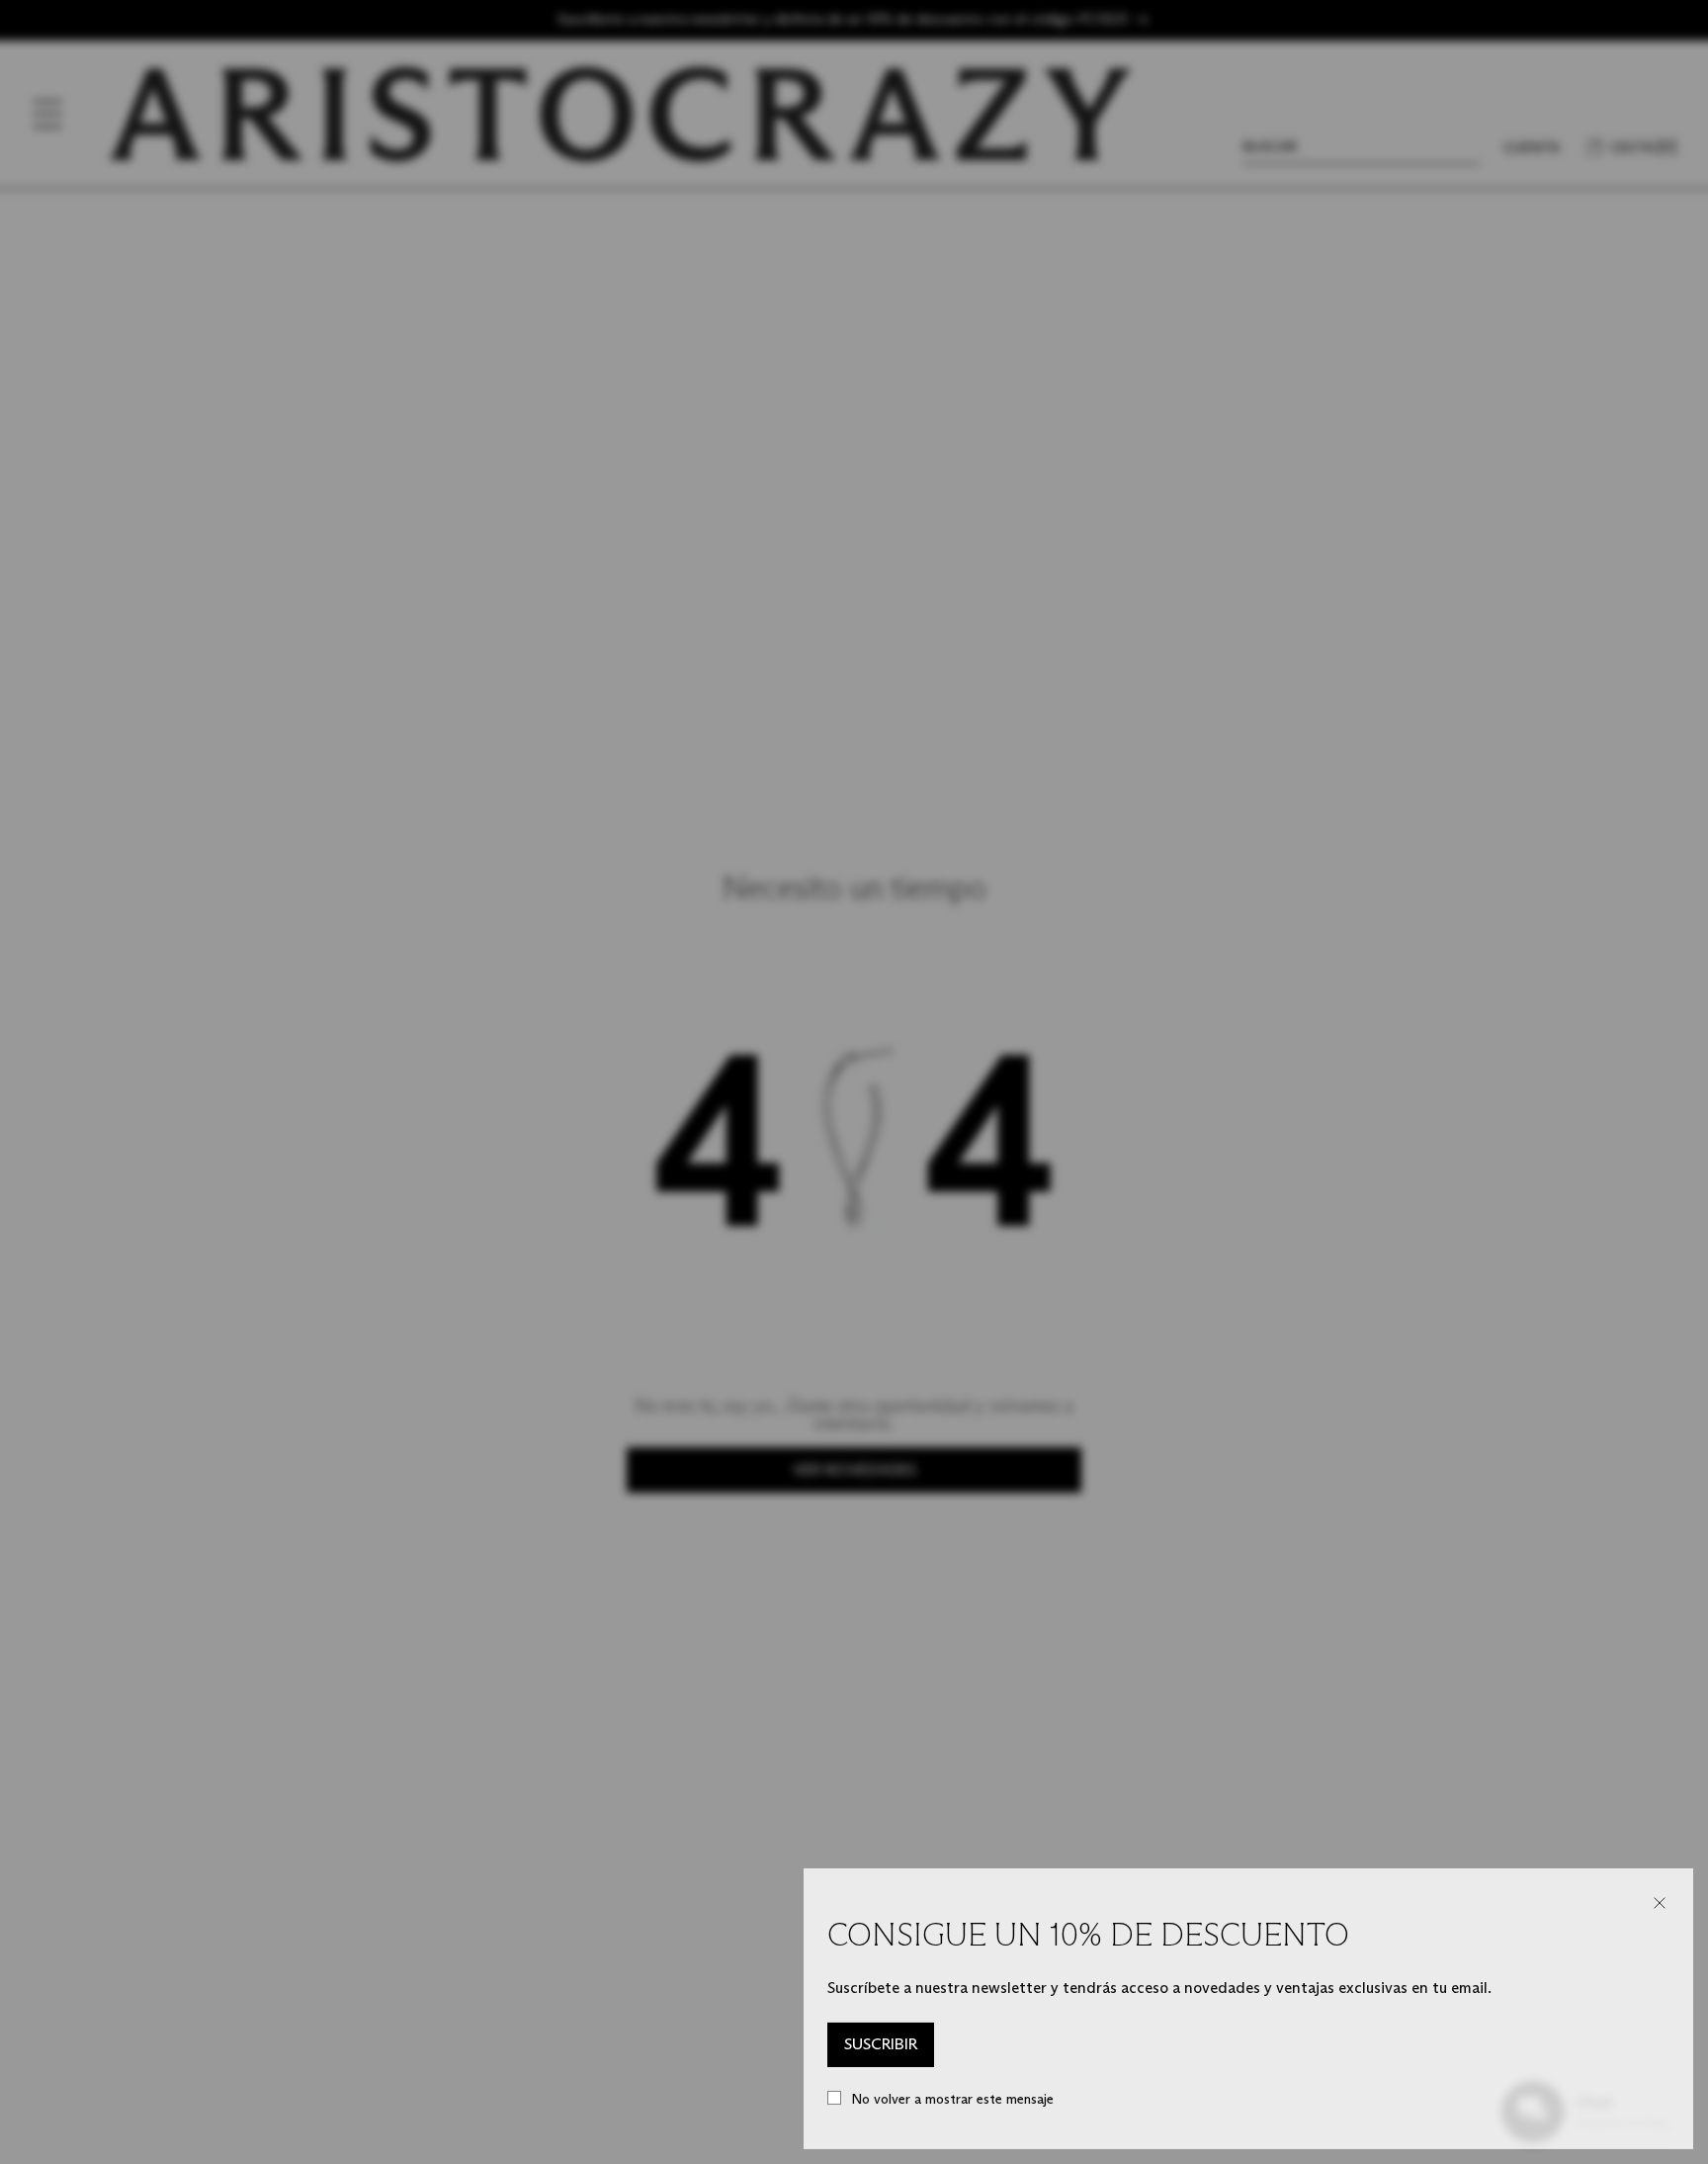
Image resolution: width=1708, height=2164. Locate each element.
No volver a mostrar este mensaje (952, 2099)
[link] (881, 2045)
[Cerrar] (1660, 1903)
